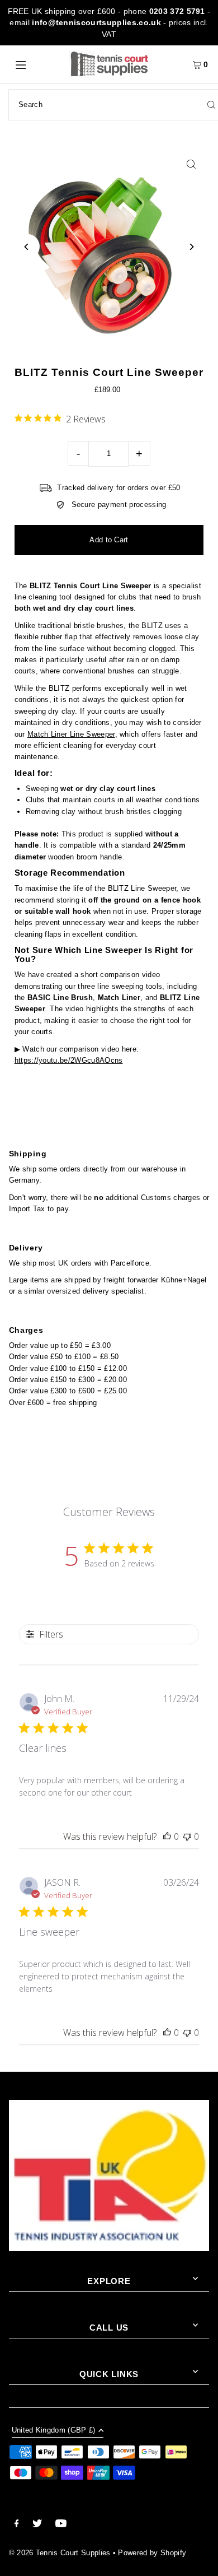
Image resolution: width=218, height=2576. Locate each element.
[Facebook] (17, 2525)
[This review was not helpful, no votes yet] (187, 1836)
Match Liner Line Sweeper (71, 734)
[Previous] (27, 247)
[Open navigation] (35, 64)
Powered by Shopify (152, 2553)
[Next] (191, 247)
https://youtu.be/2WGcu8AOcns (69, 1060)
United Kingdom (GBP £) (54, 2431)
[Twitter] (37, 2525)
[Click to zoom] (191, 164)
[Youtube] (61, 2525)
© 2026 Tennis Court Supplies (61, 2553)
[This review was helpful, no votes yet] (167, 1836)
